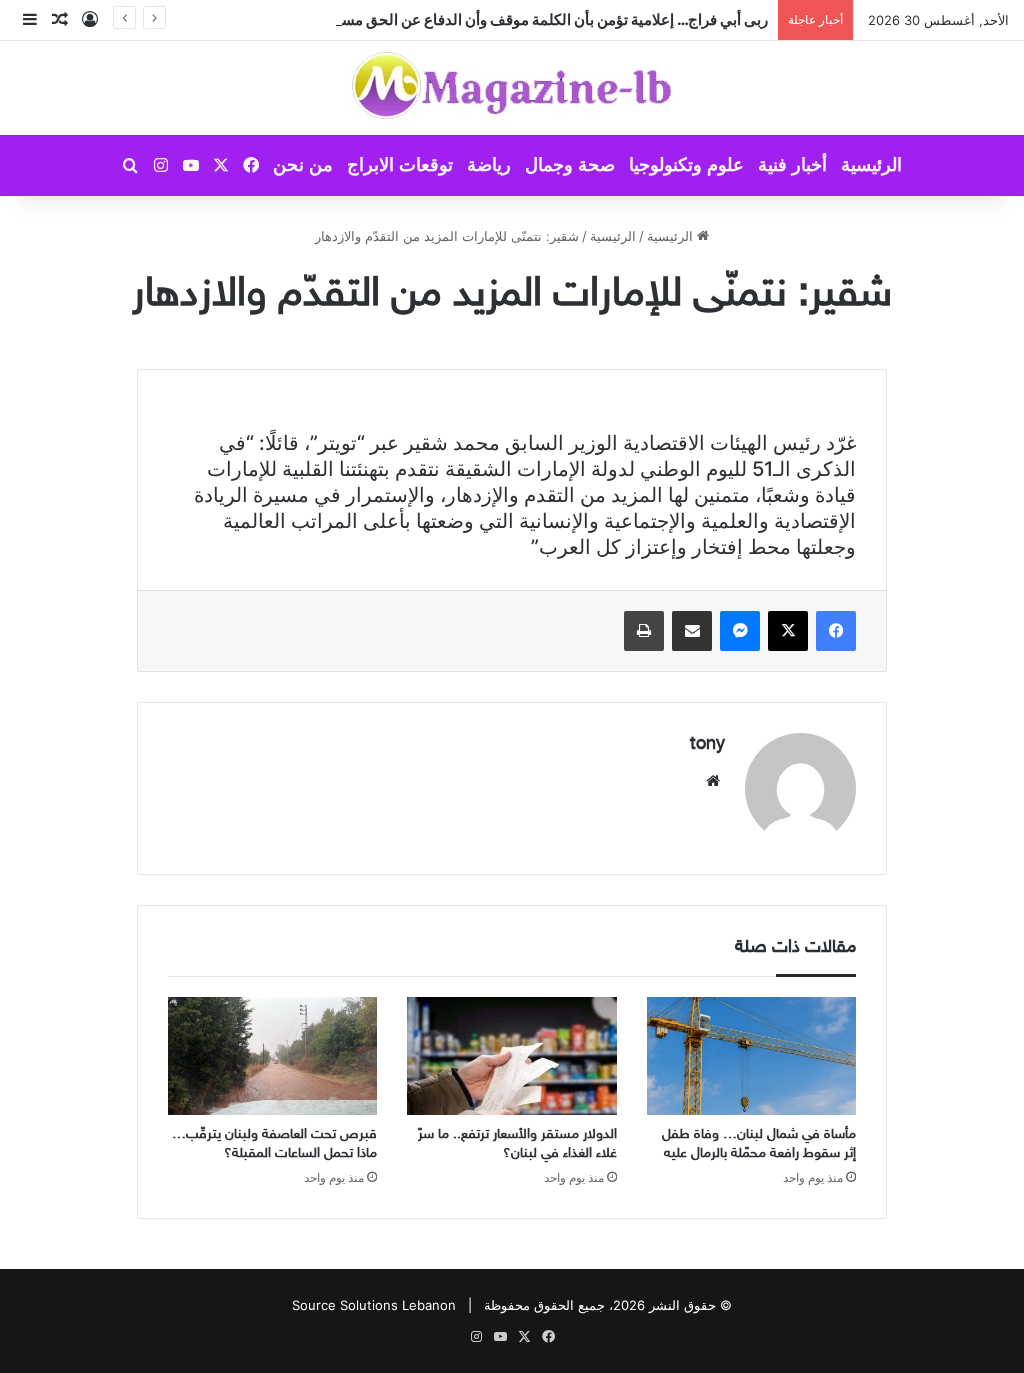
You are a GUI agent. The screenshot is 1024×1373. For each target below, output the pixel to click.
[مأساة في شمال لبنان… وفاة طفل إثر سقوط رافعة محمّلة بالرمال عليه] (751, 1056)
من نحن (303, 165)
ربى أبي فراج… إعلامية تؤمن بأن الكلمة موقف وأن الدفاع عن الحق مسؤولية (538, 19)
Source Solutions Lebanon (374, 1305)
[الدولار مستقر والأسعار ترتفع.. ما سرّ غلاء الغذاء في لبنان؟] (511, 1056)
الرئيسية (871, 165)
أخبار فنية (792, 165)
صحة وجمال (570, 165)
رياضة (489, 165)
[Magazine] (512, 88)
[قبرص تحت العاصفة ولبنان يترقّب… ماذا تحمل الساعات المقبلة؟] (272, 1056)
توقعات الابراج (400, 165)
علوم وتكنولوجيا (686, 165)
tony (707, 745)
